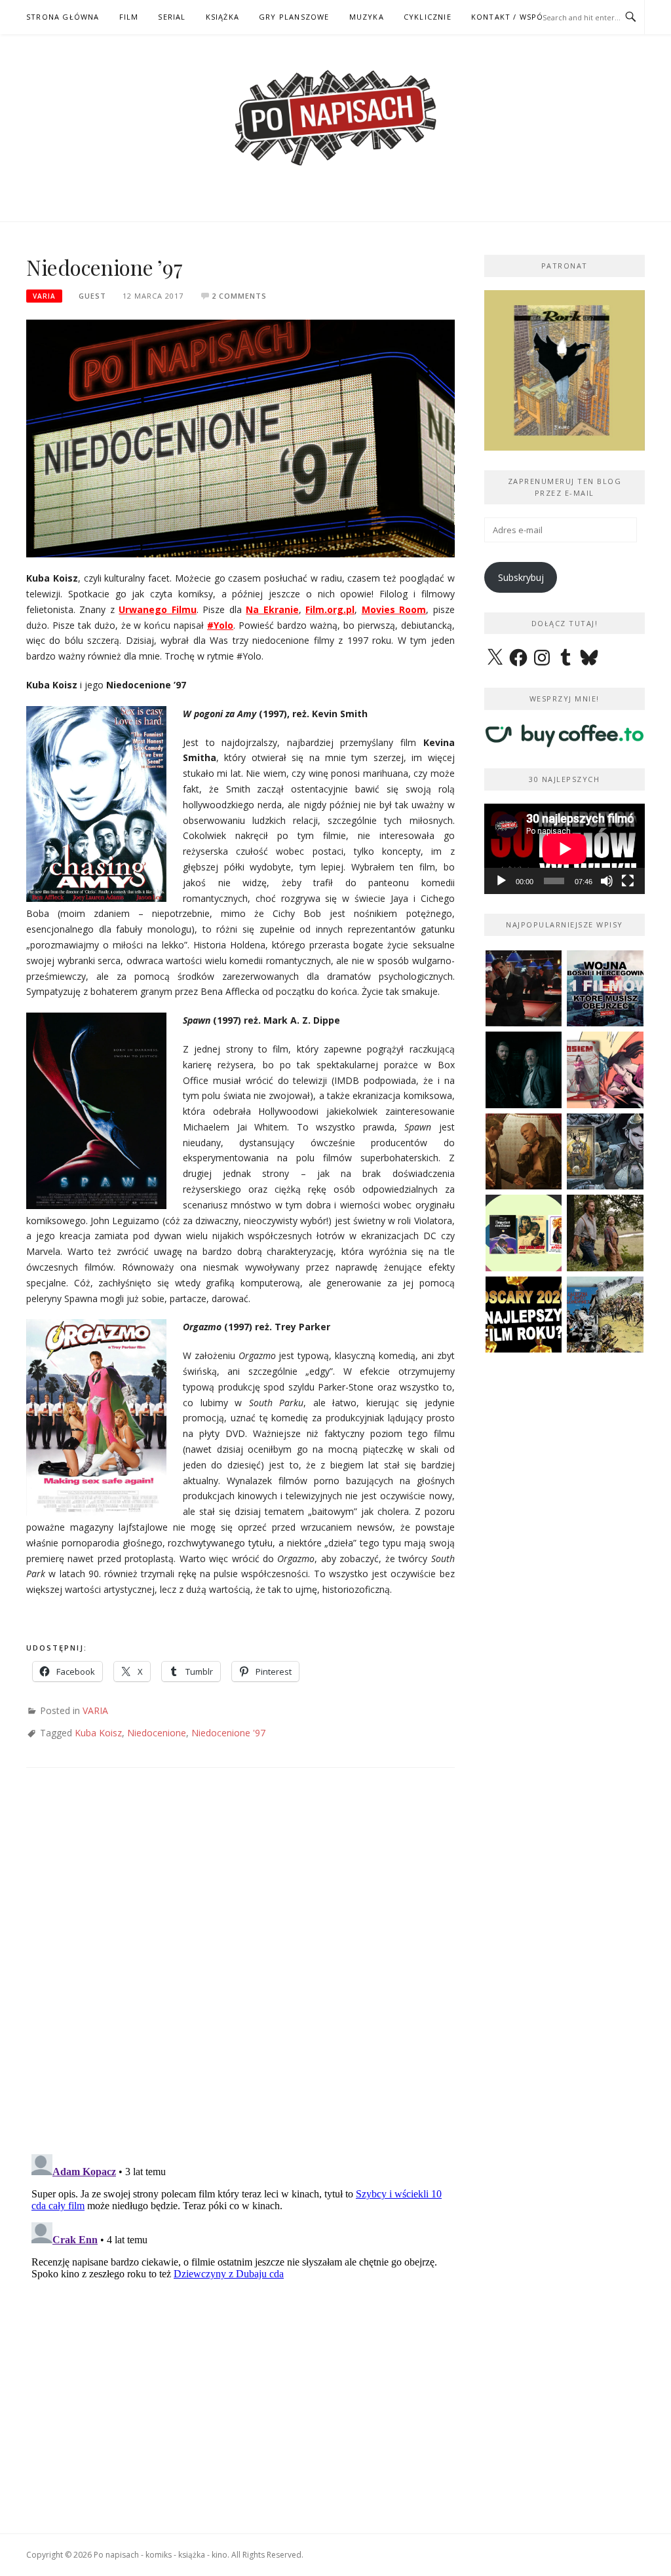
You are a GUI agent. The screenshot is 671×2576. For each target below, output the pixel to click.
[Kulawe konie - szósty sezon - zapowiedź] (524, 1070)
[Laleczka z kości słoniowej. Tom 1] (605, 1315)
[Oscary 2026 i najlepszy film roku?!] (524, 1315)
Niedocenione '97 (228, 1733)
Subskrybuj (521, 577)
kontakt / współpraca (523, 17)
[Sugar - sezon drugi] (524, 989)
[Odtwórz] (501, 881)
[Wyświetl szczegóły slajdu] (565, 370)
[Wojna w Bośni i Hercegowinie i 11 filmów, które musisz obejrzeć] (605, 989)
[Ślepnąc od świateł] (524, 1152)
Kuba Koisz (98, 1733)
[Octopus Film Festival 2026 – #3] (524, 1233)
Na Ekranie (272, 609)
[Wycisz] (607, 881)
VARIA (44, 296)
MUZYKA (367, 17)
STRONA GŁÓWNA (63, 17)
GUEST (92, 296)
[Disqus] (240, 1973)
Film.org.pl (330, 609)
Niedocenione (157, 1733)
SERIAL (172, 17)
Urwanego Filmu (157, 609)
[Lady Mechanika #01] (605, 1152)
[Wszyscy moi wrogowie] (605, 1233)
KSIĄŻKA (222, 17)
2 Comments (239, 296)
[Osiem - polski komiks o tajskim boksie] (605, 1070)
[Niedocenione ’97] (240, 437)
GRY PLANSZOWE (294, 17)
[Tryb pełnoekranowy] (628, 881)
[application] (565, 849)
